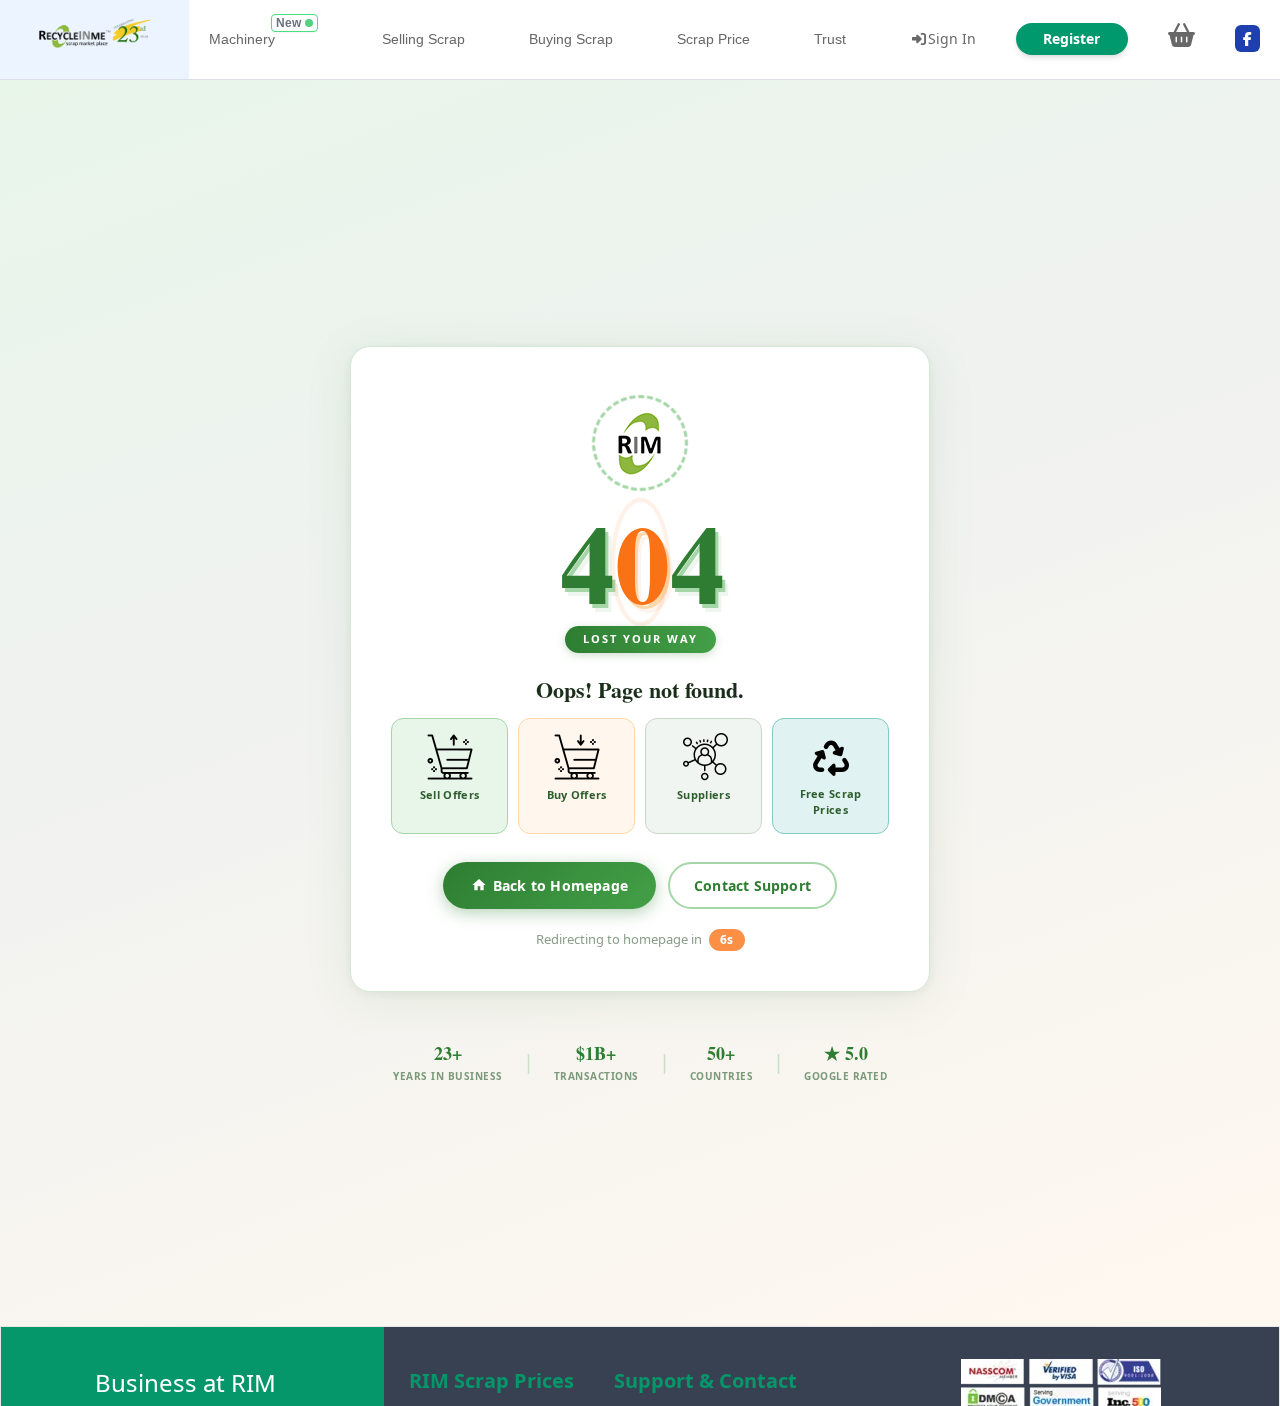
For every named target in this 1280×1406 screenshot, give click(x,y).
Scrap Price (713, 39)
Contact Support (752, 885)
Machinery (242, 39)
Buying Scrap (571, 39)
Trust (830, 39)
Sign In (952, 38)
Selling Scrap (423, 39)
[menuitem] (94, 39)
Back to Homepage (560, 885)
